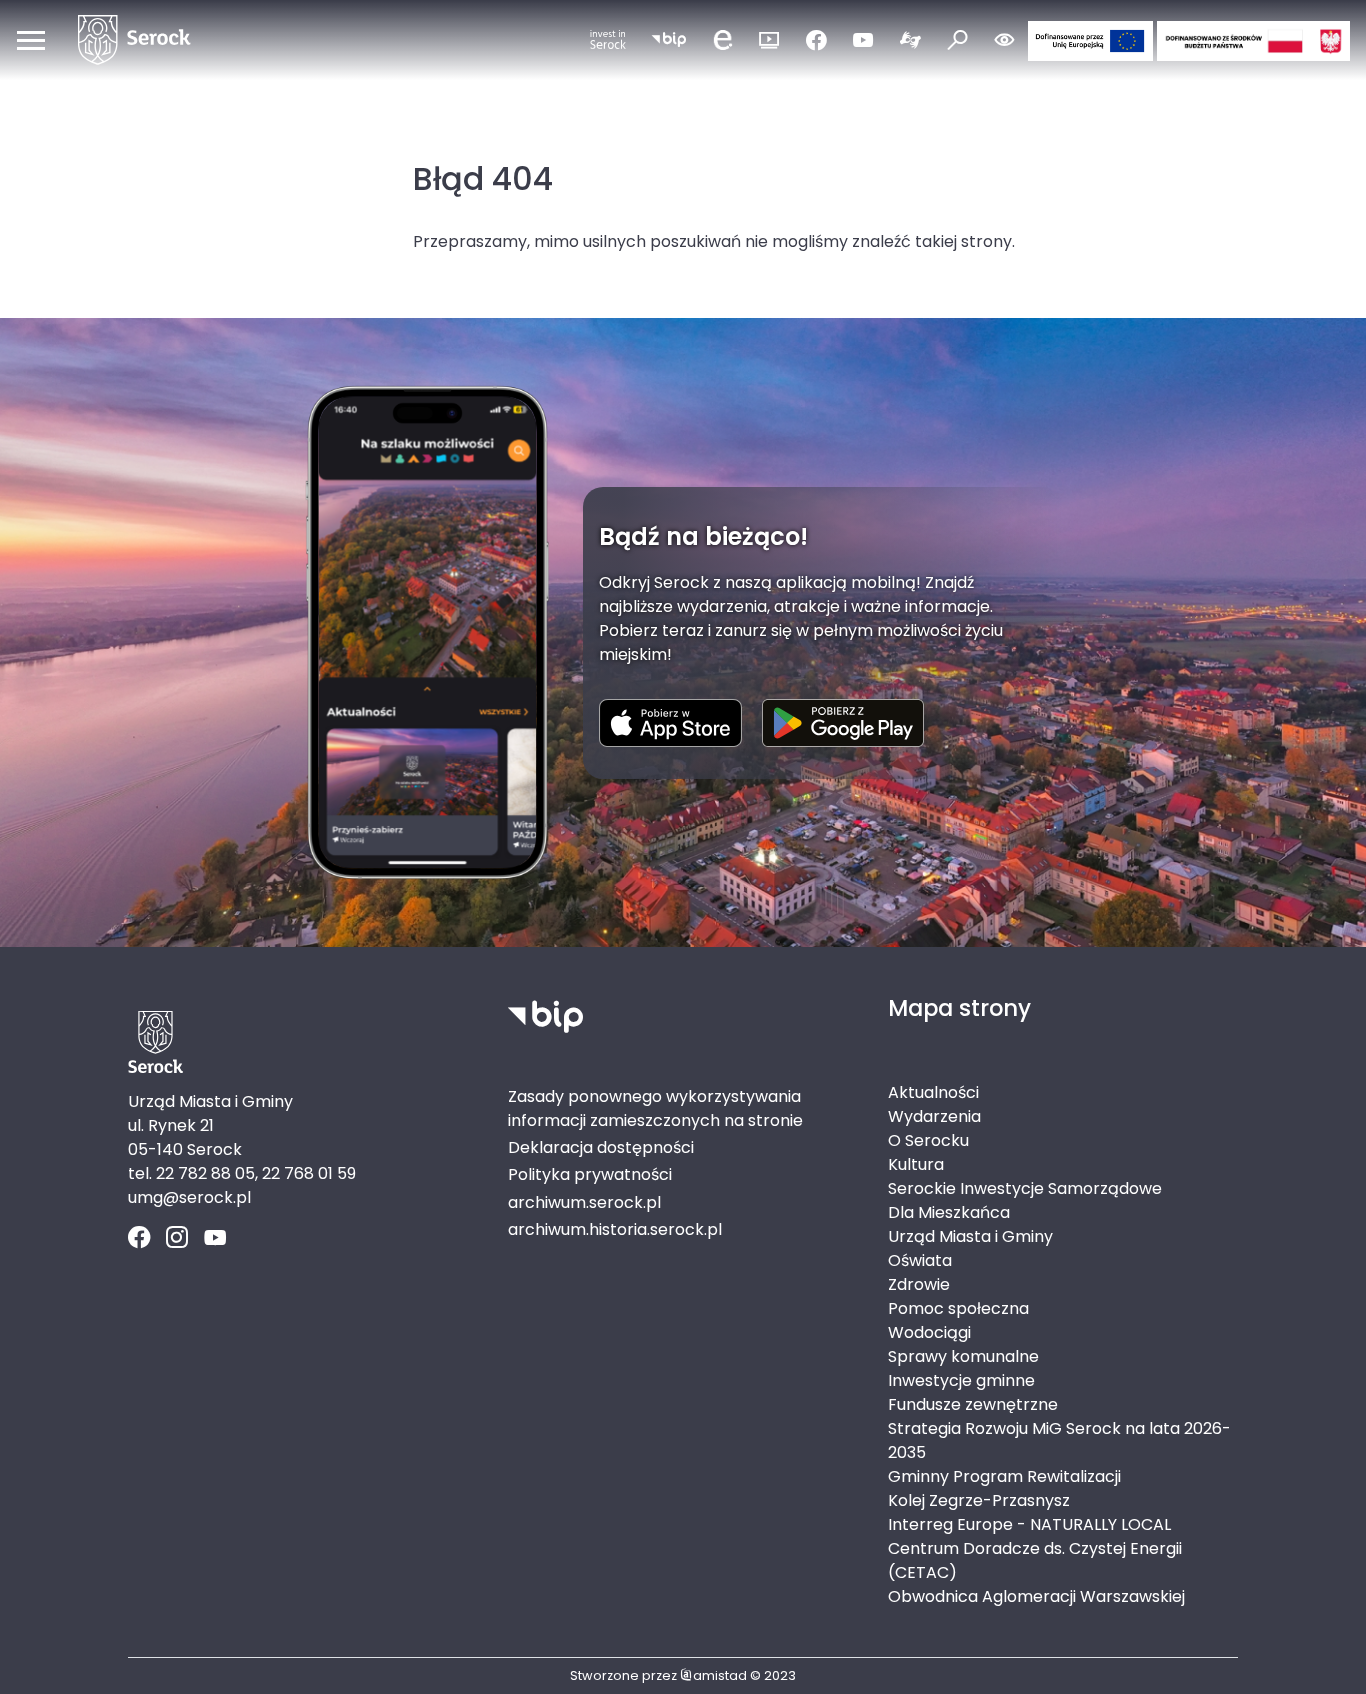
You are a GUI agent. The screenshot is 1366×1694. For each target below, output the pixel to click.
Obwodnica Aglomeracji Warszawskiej (1036, 1596)
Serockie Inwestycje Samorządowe (1025, 1188)
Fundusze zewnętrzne (973, 1404)
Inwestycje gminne (961, 1380)
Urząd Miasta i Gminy (970, 1236)
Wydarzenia (934, 1116)
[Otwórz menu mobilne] (31, 40)
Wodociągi (929, 1332)
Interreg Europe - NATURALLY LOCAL (1029, 1524)
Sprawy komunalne (963, 1356)
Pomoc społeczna (958, 1308)
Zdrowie (919, 1284)
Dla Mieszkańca (949, 1212)
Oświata (920, 1260)
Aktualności (933, 1092)
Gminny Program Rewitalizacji (1004, 1476)
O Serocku (928, 1140)
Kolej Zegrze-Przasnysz (979, 1500)
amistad (720, 1675)
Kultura (916, 1164)
